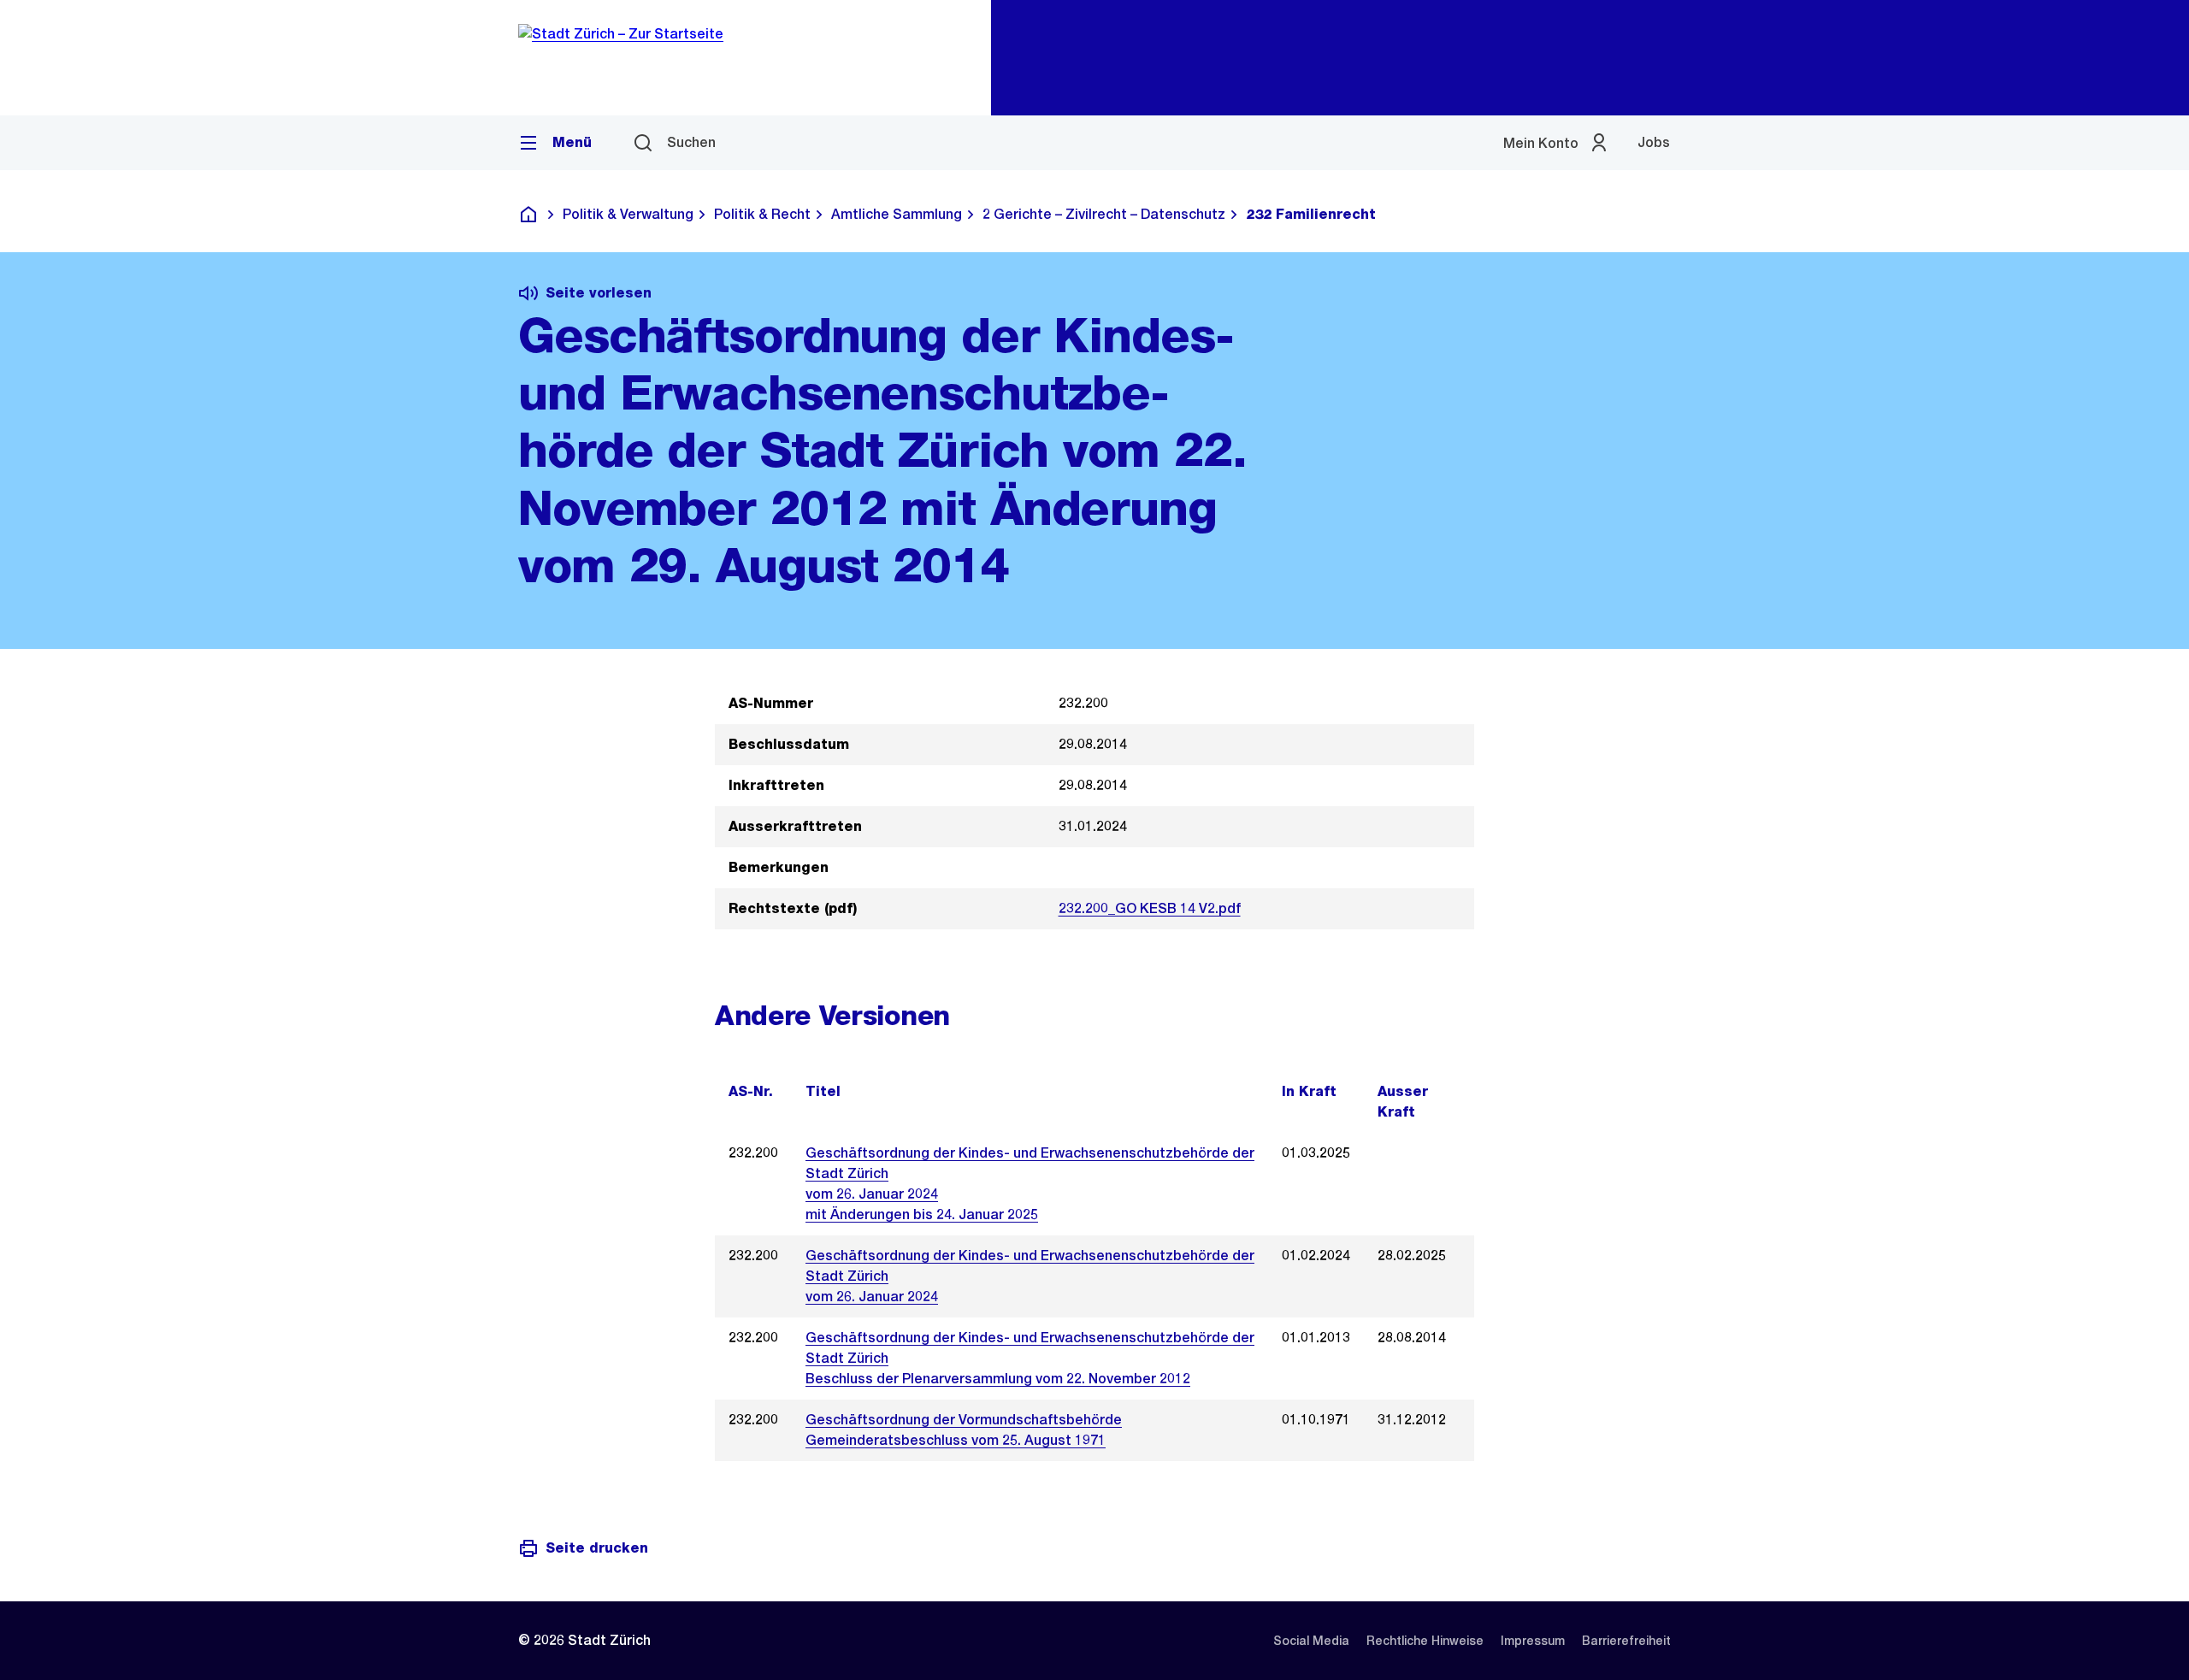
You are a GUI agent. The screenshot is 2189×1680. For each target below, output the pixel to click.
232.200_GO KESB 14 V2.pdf (1150, 908)
